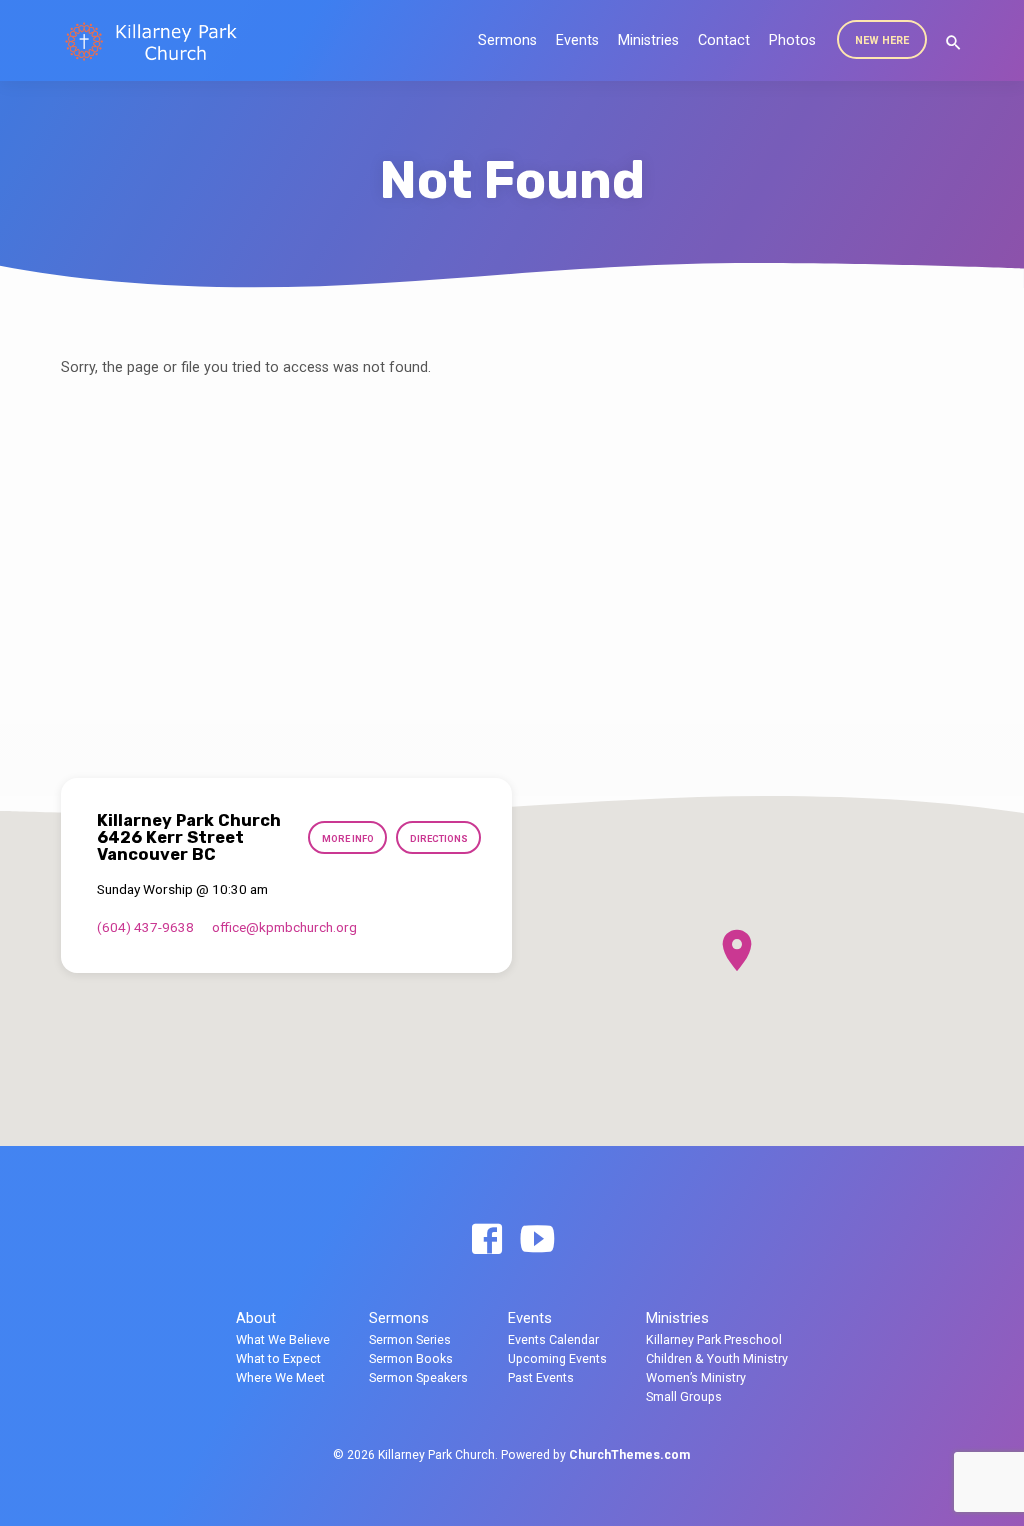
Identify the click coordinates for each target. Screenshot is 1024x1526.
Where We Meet (280, 1377)
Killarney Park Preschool (714, 1339)
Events (577, 40)
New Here (882, 40)
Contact (724, 40)
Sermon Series (410, 1339)
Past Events (541, 1377)
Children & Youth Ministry (717, 1358)
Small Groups (684, 1396)
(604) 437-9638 (145, 927)
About (256, 1318)
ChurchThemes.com (629, 1455)
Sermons (507, 40)
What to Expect (278, 1358)
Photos (792, 40)
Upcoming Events (557, 1358)
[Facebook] (487, 1240)
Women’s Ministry (696, 1377)
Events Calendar (553, 1339)
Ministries (648, 40)
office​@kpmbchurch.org (284, 927)
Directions (439, 838)
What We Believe (283, 1339)
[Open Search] (953, 43)
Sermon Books (411, 1358)
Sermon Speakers (418, 1377)
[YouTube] (537, 1240)
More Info (348, 838)
